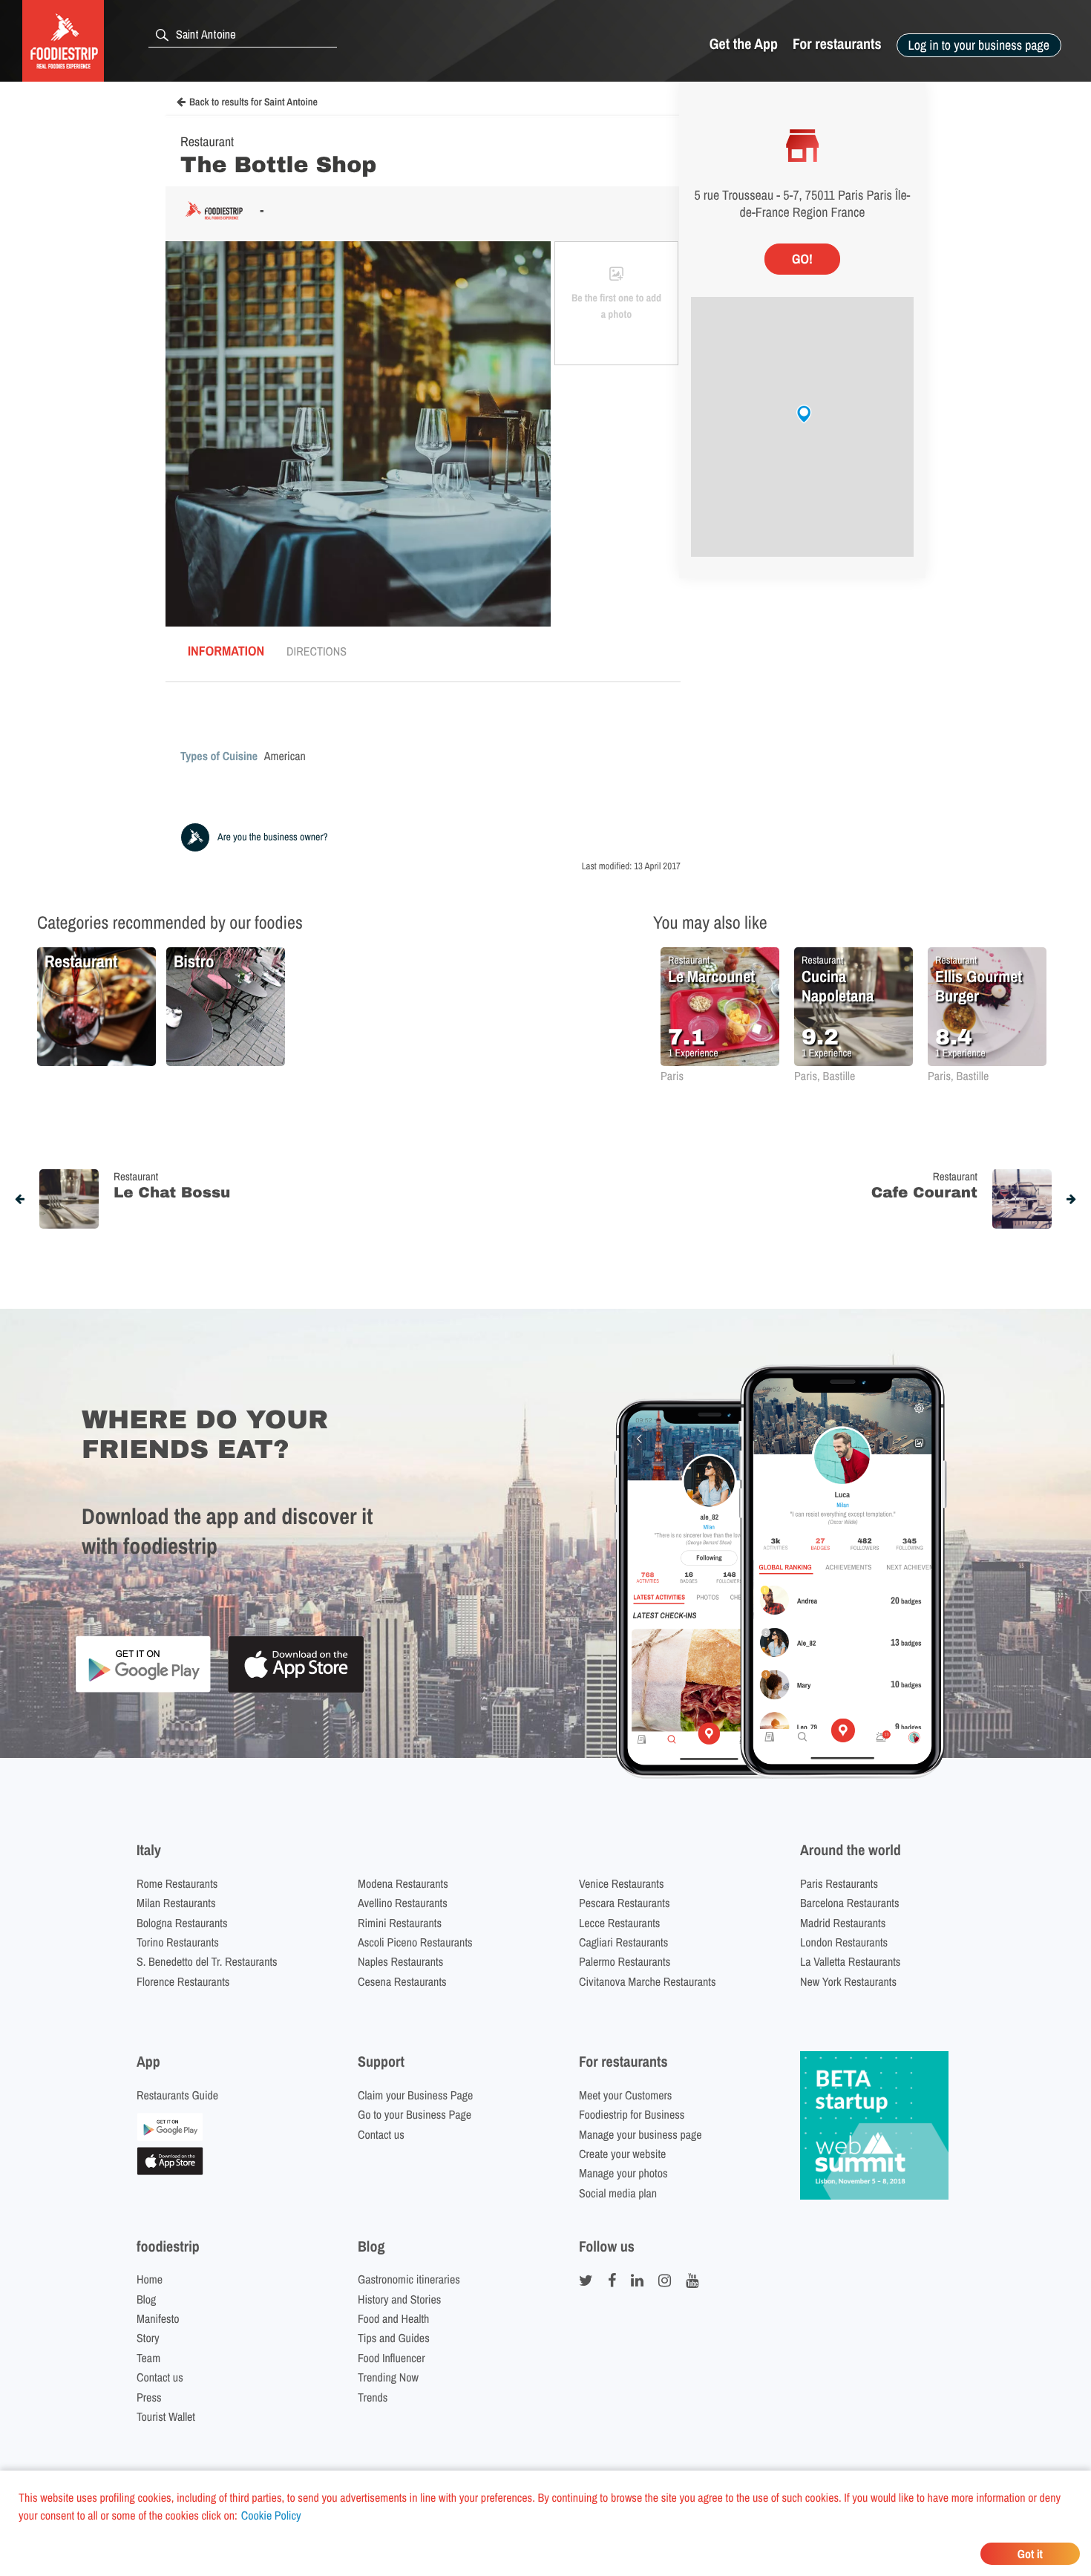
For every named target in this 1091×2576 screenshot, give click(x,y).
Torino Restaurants (178, 1942)
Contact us (381, 2134)
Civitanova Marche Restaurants (648, 1981)
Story (148, 2338)
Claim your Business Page (415, 2095)
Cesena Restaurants (402, 1981)
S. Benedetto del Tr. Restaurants (207, 1961)
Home (150, 2279)
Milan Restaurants (176, 1903)
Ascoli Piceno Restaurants (415, 1942)
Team (148, 2358)
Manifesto (158, 2318)
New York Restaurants (848, 1981)
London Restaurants (844, 1942)
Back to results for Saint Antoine (253, 102)
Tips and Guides (394, 2338)
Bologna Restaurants (182, 1923)
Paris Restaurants (839, 1883)
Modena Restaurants (403, 1883)
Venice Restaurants (622, 1883)
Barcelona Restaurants (849, 1903)
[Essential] (170, 2171)
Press (149, 2397)
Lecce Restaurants (619, 1923)
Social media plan (618, 2193)
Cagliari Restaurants (623, 1942)
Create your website (622, 2154)
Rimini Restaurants (400, 1923)
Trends (373, 2397)
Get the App (744, 44)
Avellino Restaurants (403, 1903)
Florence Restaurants (183, 1981)
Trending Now (388, 2377)
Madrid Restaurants (843, 1923)
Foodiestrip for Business (632, 2114)
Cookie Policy (271, 2515)
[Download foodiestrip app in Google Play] (143, 1690)
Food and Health (393, 2318)
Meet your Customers (625, 2095)
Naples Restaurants (400, 1961)
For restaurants (837, 44)
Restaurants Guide (177, 2095)
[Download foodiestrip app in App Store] (296, 1691)
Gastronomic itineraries (409, 2279)
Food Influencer (391, 2358)
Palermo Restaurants (625, 1961)
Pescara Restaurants (625, 1903)
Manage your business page (640, 2134)
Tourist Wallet (166, 2416)
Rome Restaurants (177, 1883)
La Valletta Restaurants (850, 1961)
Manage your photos (623, 2173)
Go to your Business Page (415, 2114)
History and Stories (399, 2299)
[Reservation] (170, 2137)
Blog (146, 2299)
